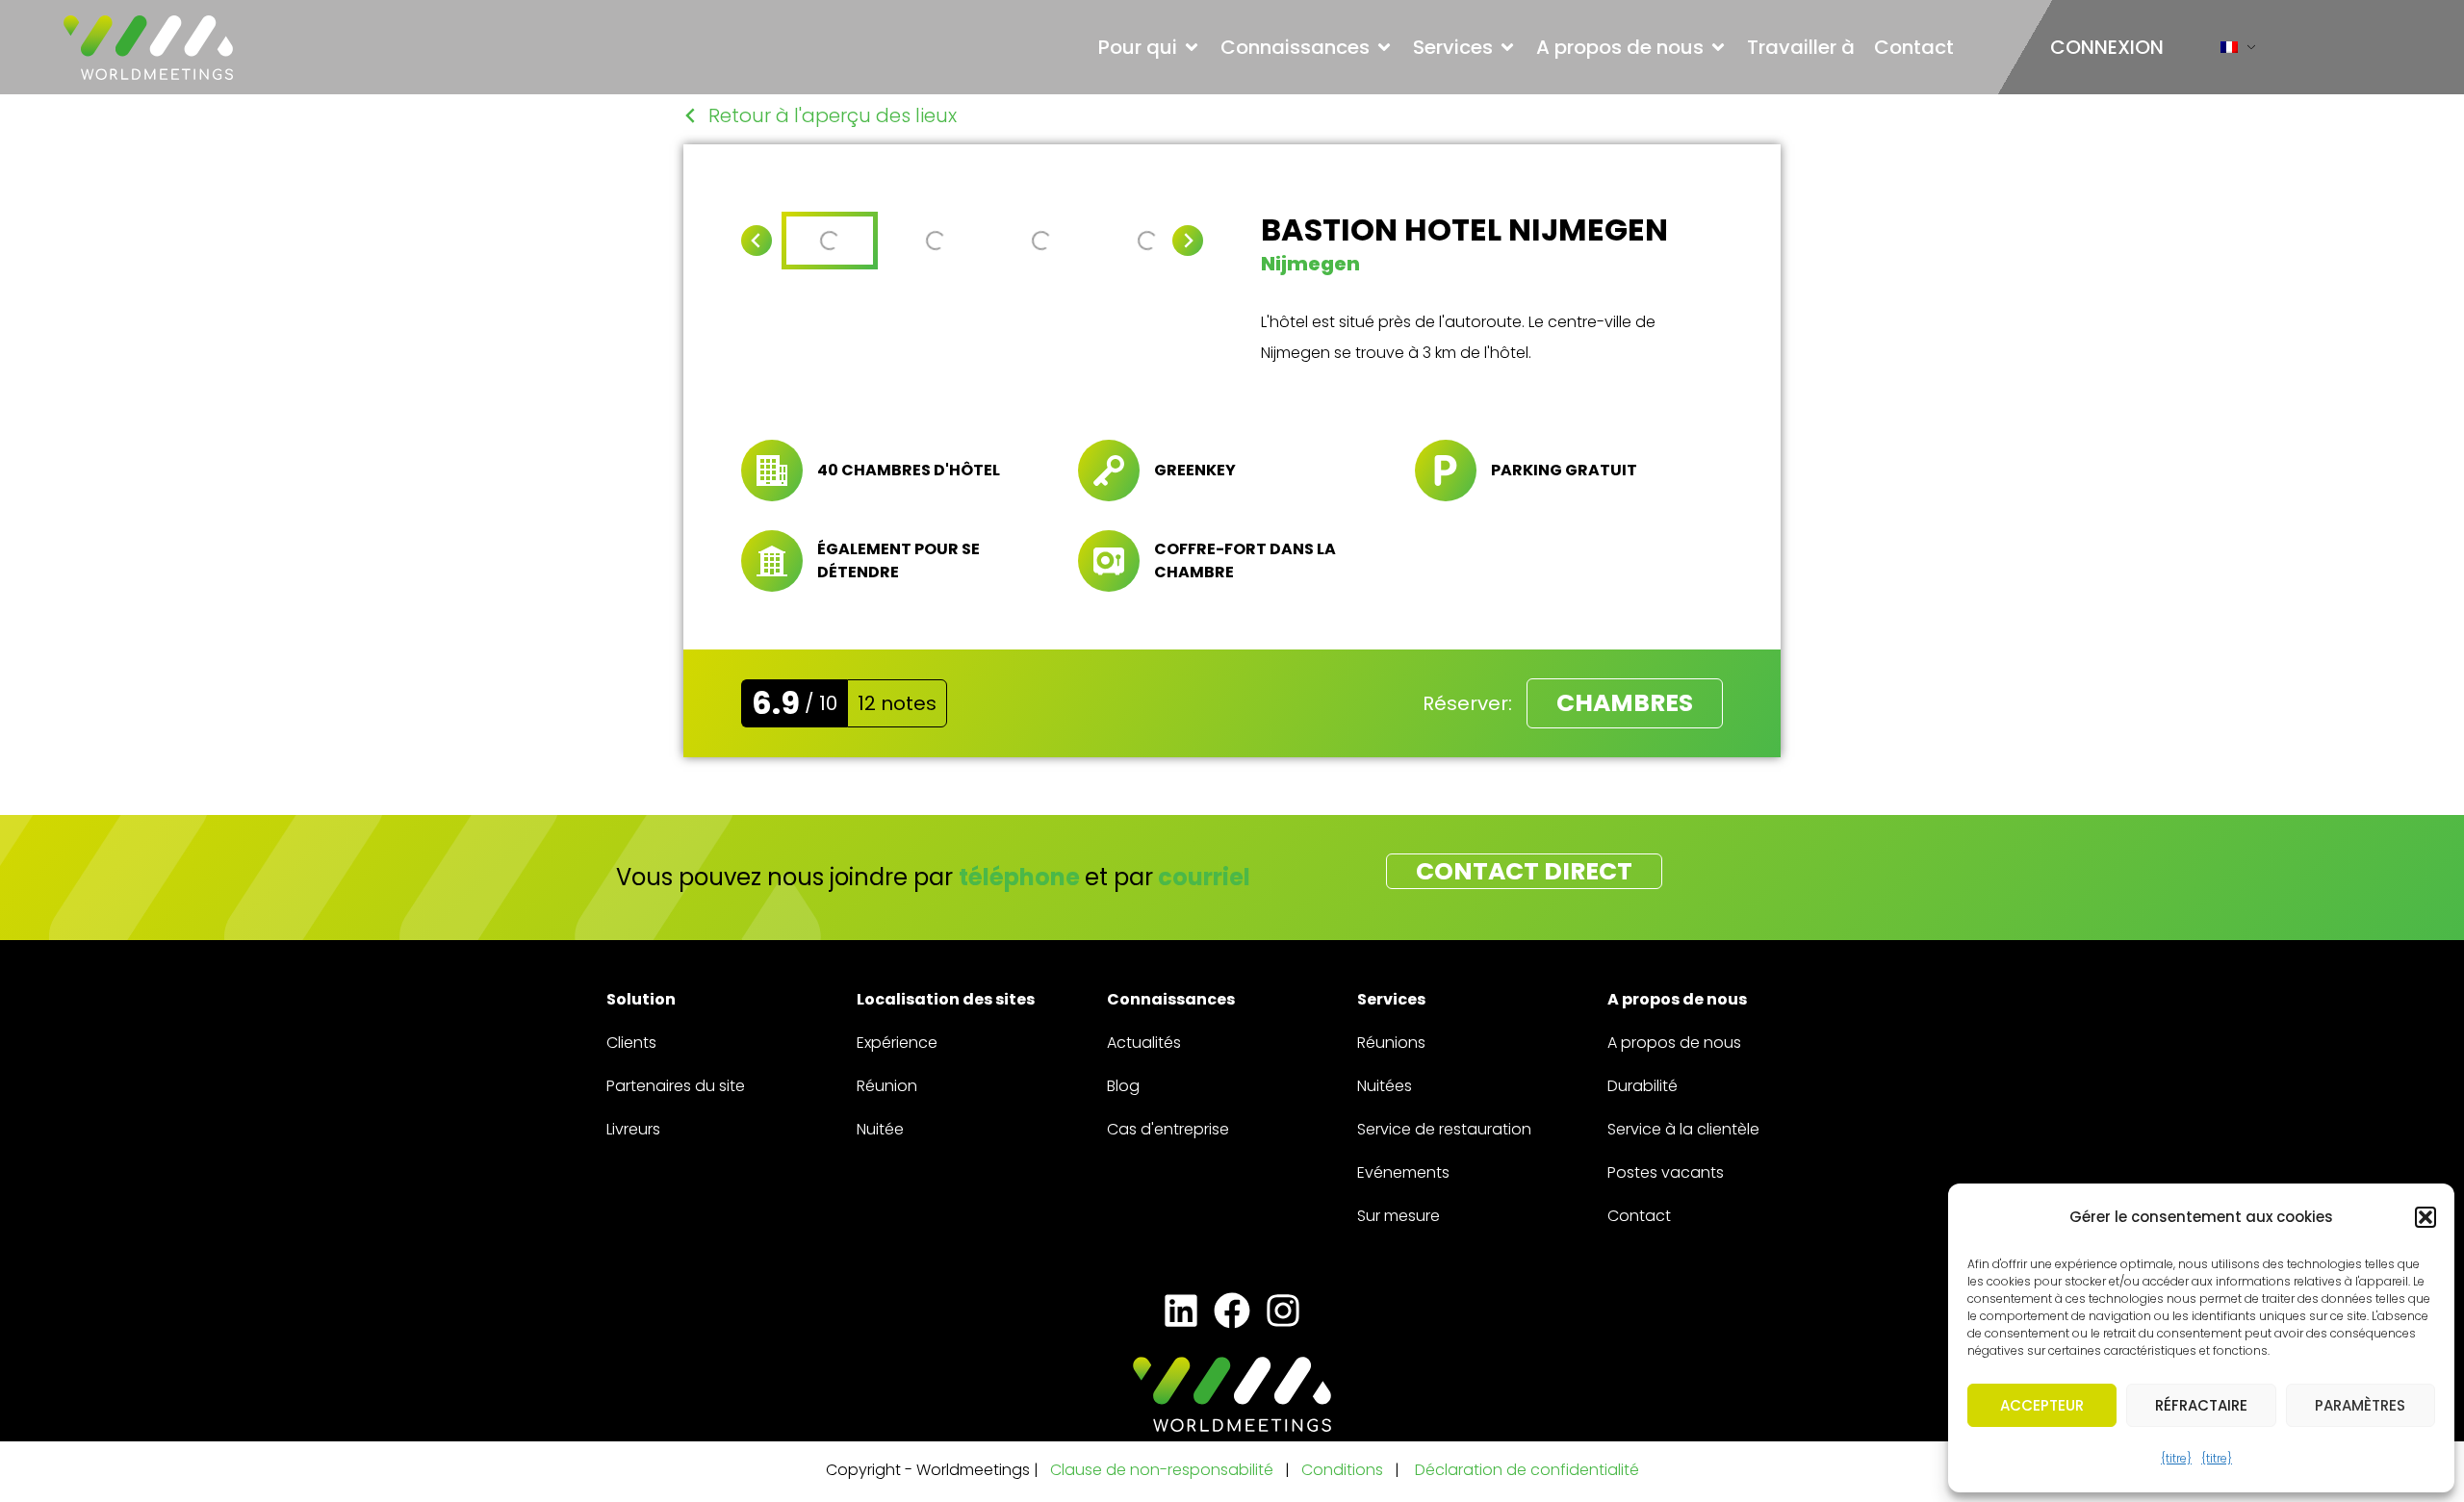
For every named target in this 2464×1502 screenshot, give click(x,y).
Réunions (1391, 1043)
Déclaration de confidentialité (1527, 1470)
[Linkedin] (1181, 1311)
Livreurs (633, 1129)
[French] (2229, 51)
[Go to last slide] (757, 241)
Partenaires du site (676, 1086)
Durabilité (1643, 1086)
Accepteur (2042, 1405)
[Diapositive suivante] (1188, 241)
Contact (1639, 1216)
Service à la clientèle (1683, 1129)
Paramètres (2360, 1405)
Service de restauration (1444, 1129)
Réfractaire (2201, 1405)
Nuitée (880, 1129)
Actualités (1144, 1043)
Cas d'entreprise (1168, 1129)
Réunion (887, 1086)
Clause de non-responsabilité (1162, 1470)
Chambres (1625, 703)
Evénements (1403, 1172)
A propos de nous (1674, 1043)
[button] (2425, 1217)
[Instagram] (1283, 1311)
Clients (631, 1043)
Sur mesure (1399, 1216)
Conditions (1344, 1470)
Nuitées (1385, 1086)
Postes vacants (1666, 1172)
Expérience (897, 1043)
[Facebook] (1232, 1311)
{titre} (2176, 1458)
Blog (1123, 1086)
